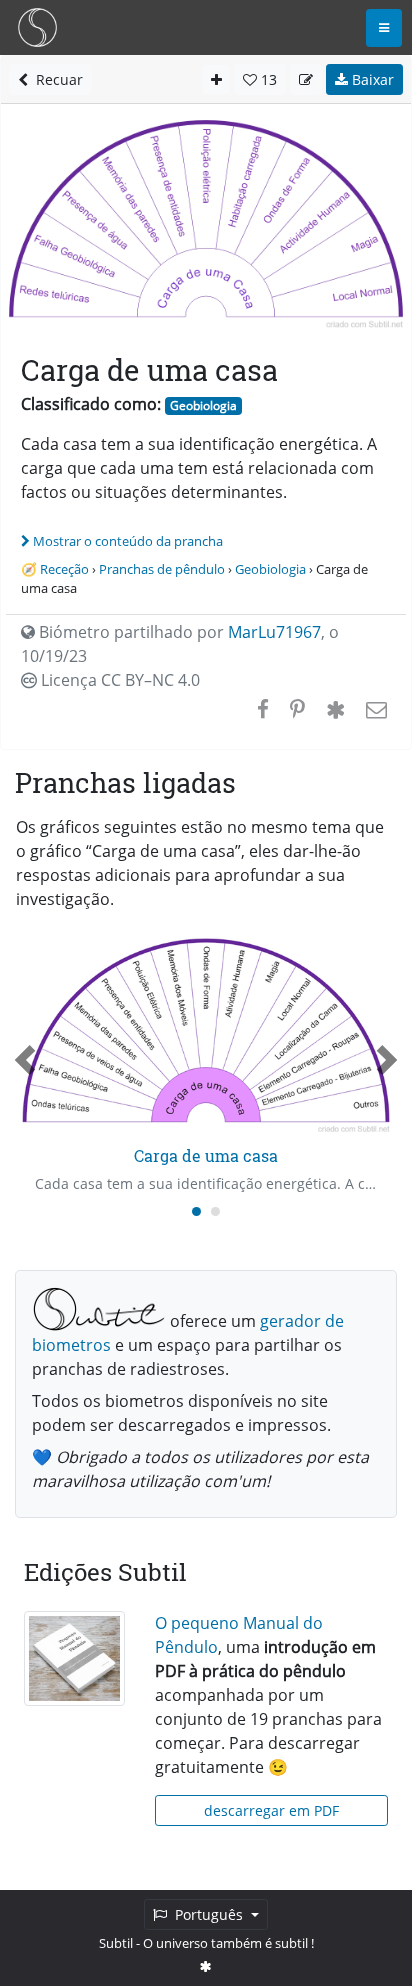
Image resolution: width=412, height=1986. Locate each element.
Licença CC (118, 680)
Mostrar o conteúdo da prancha (128, 541)
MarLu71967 (274, 632)
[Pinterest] (297, 709)
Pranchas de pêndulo (162, 569)
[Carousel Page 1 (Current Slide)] (196, 1211)
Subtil (116, 1943)
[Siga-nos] (206, 1966)
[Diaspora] (335, 709)
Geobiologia (203, 405)
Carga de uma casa (206, 1155)
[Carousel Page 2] (215, 1211)
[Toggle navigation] (384, 28)
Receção (64, 569)
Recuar (55, 79)
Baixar (371, 79)
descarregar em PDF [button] (271, 1810)
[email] (374, 709)
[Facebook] (263, 709)
